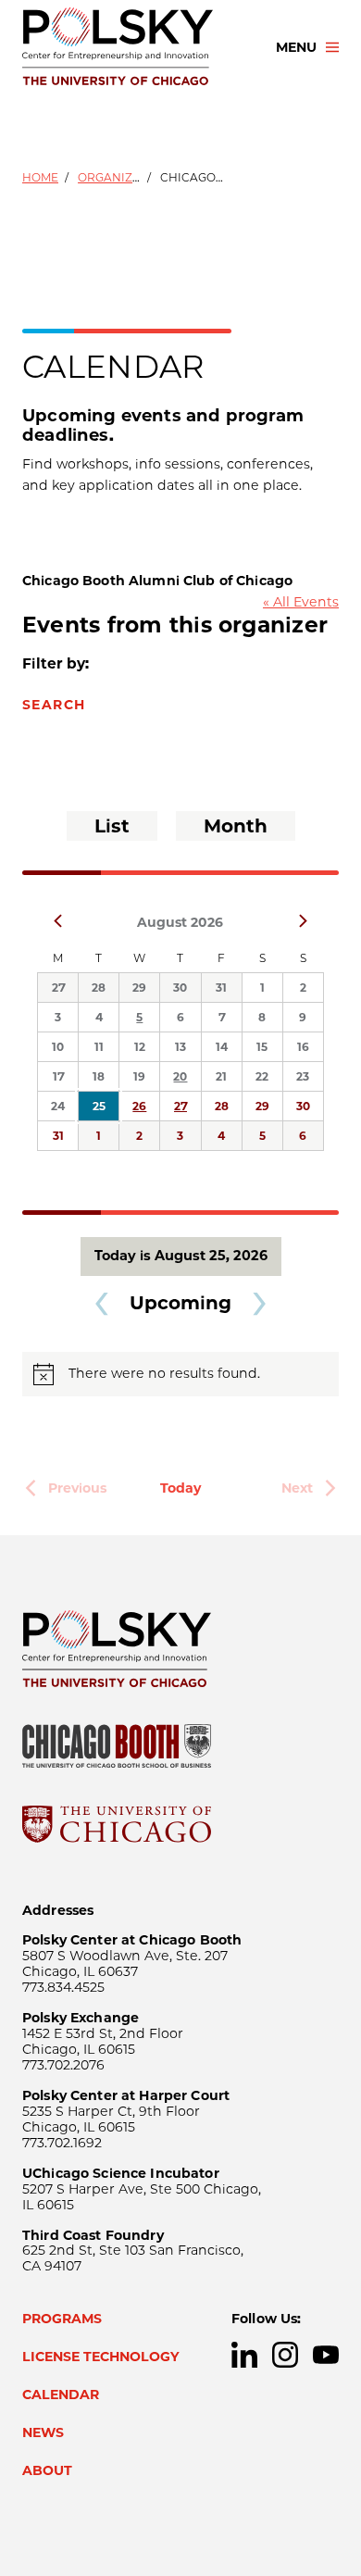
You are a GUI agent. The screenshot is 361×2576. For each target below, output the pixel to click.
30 (180, 988)
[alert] (180, 1374)
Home (40, 177)
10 (58, 1047)
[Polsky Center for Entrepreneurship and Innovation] (132, 47)
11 (99, 1047)
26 (139, 1106)
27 (58, 988)
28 (99, 988)
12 (140, 1047)
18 (99, 1076)
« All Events (301, 602)
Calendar (61, 2395)
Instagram (285, 2355)
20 (180, 1076)
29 (139, 988)
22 (262, 1076)
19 (139, 1076)
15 (262, 1047)
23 (303, 1076)
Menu (296, 47)
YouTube (326, 2355)
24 (58, 1106)
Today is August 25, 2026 (181, 1256)
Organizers (116, 177)
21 (221, 1076)
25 (99, 1106)
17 (58, 1076)
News (43, 2432)
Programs (62, 2319)
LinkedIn (244, 2355)
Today (180, 1488)
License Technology (101, 2357)
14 (222, 1047)
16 (303, 1047)
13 (180, 1047)
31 (221, 988)
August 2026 (180, 922)
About (47, 2470)
